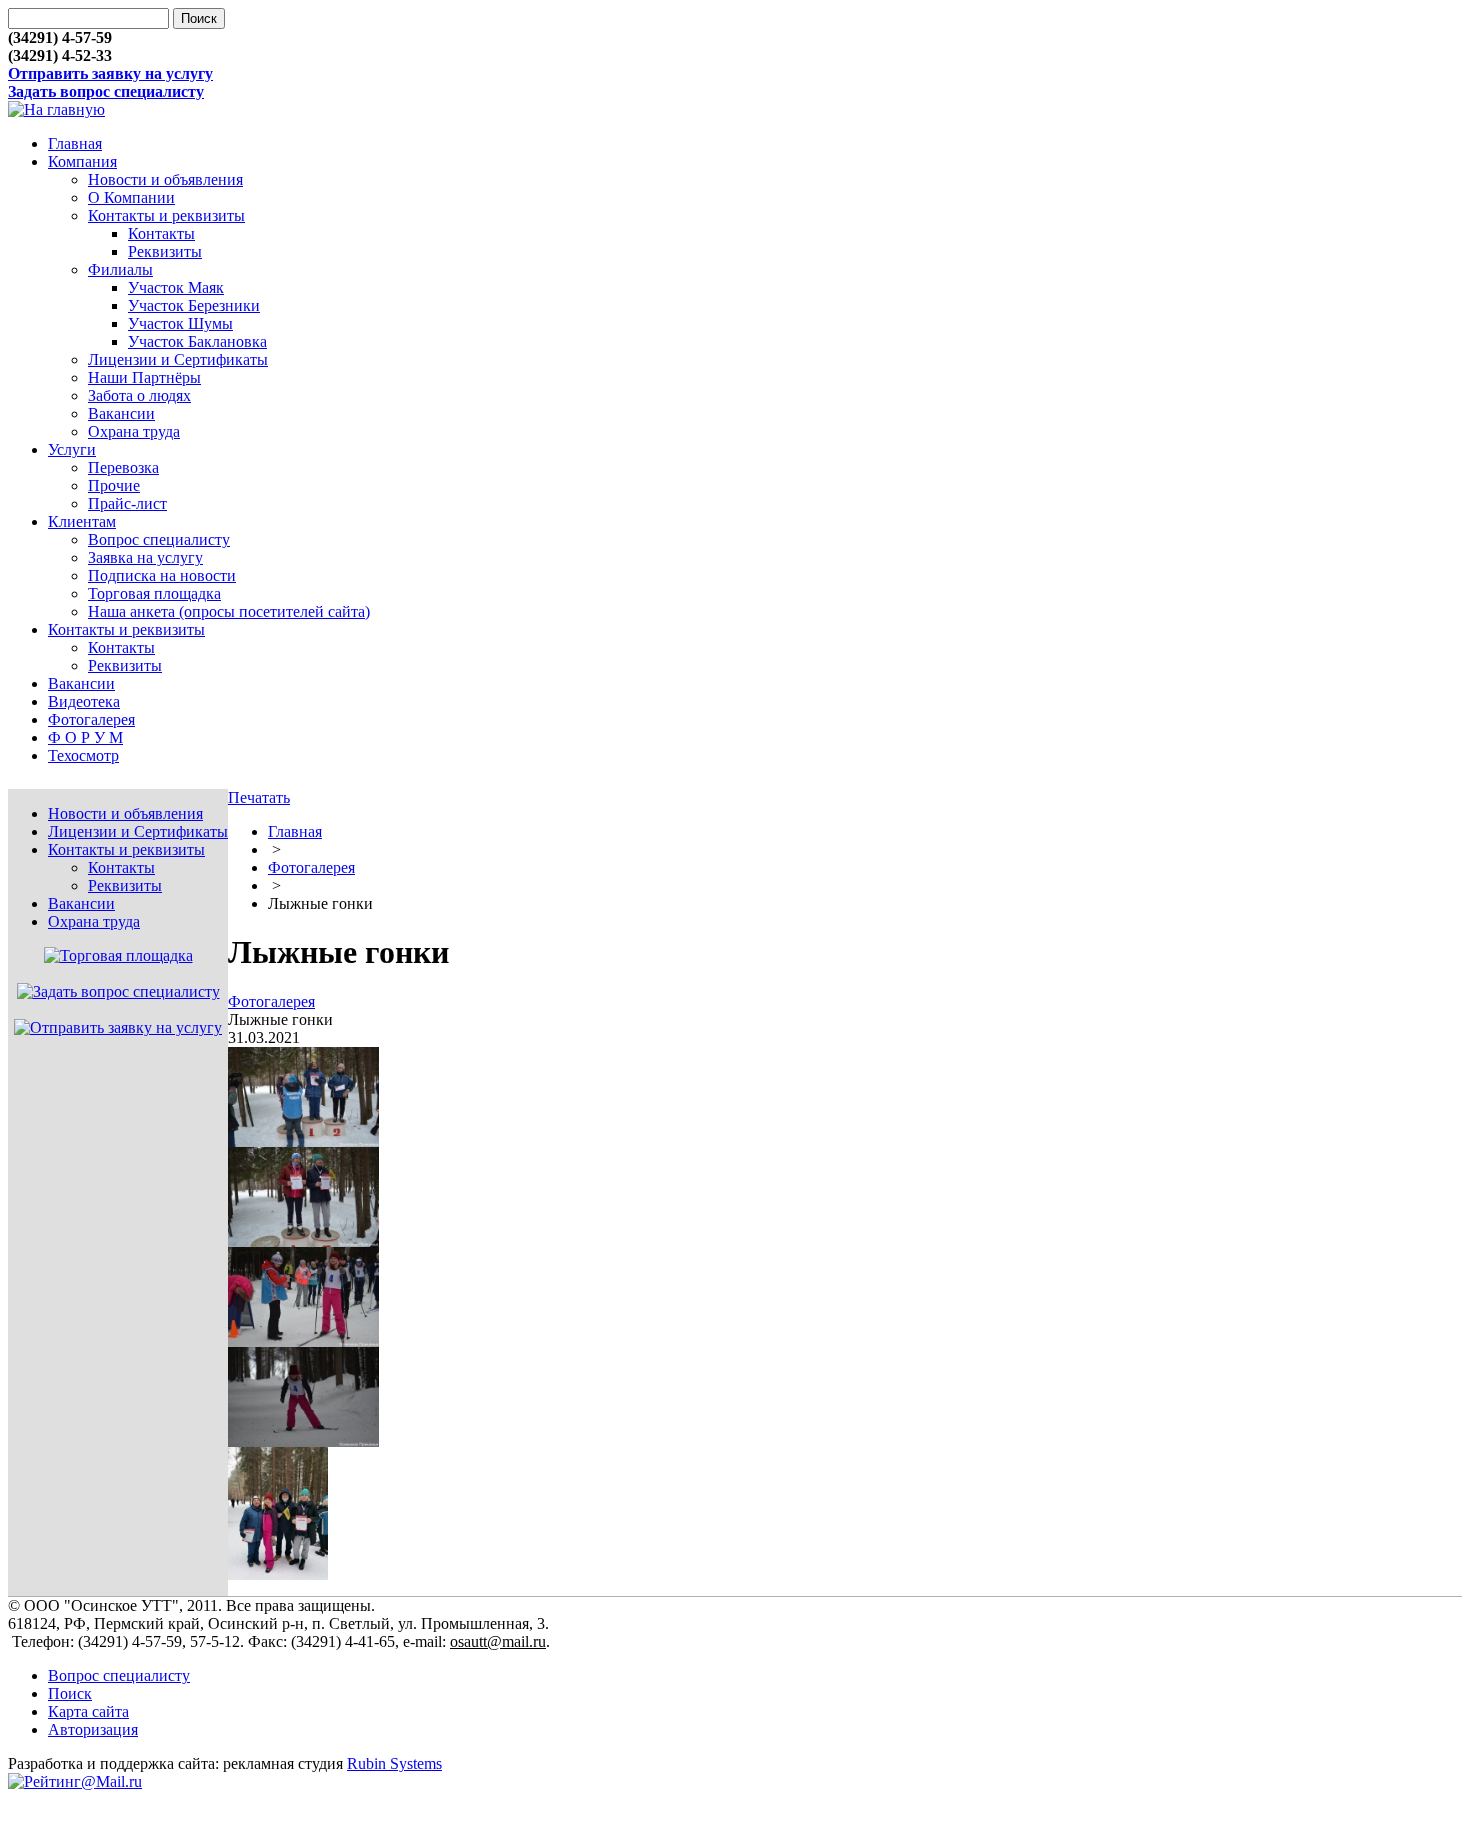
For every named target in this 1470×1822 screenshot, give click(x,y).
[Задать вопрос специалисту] (118, 991)
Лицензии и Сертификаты (178, 359)
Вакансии (121, 413)
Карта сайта (88, 1711)
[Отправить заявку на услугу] (118, 1027)
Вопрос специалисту (159, 539)
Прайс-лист (127, 503)
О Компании (131, 197)
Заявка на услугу (145, 557)
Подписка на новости (162, 575)
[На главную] (56, 109)
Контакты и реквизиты (166, 215)
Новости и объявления (165, 179)
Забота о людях (139, 395)
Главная (75, 143)
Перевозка (123, 467)
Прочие (114, 485)
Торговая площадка (154, 593)
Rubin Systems (394, 1763)
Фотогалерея (91, 719)
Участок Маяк (176, 287)
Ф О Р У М (85, 737)
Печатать (259, 797)
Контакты (161, 233)
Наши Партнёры (144, 377)
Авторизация (93, 1729)
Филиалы (120, 269)
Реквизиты (165, 251)
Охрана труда (134, 431)
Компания (82, 161)
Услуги (72, 449)
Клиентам (82, 521)
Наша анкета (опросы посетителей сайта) (229, 611)
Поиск (70, 1693)
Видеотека (84, 701)
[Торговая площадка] (118, 955)
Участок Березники (194, 305)
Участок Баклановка (197, 341)
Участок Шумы (180, 323)
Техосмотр (83, 755)
